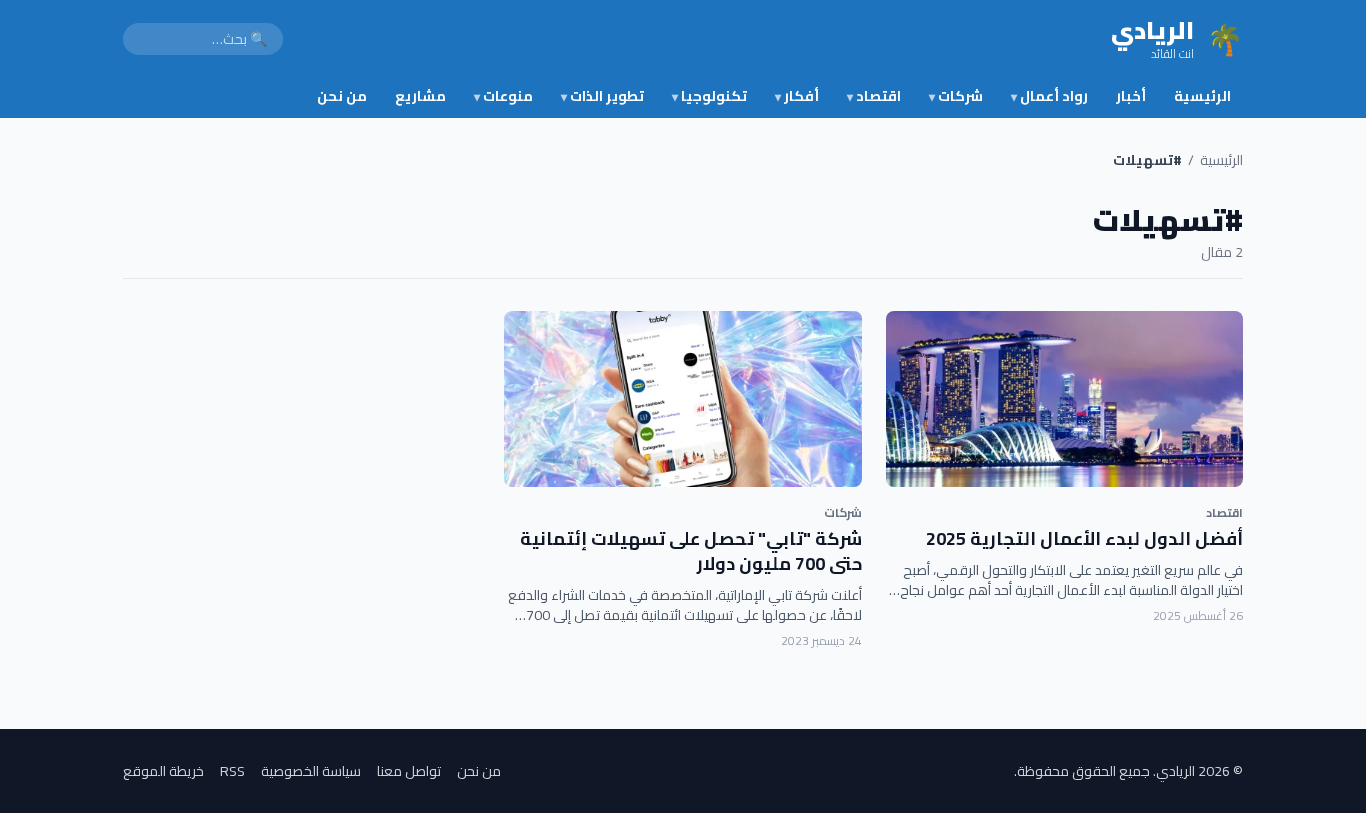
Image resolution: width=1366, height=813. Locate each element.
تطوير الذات (602, 96)
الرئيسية (1202, 96)
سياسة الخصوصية (311, 771)
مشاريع (420, 96)
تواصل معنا (409, 771)
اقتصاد (874, 96)
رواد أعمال (1049, 96)
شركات (956, 96)
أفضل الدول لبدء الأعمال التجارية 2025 (1084, 538)
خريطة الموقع (163, 771)
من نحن (342, 96)
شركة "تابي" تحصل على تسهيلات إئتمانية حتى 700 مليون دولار (691, 551)
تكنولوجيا (709, 96)
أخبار (1131, 96)
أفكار (797, 96)
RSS (232, 771)
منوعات (503, 96)
